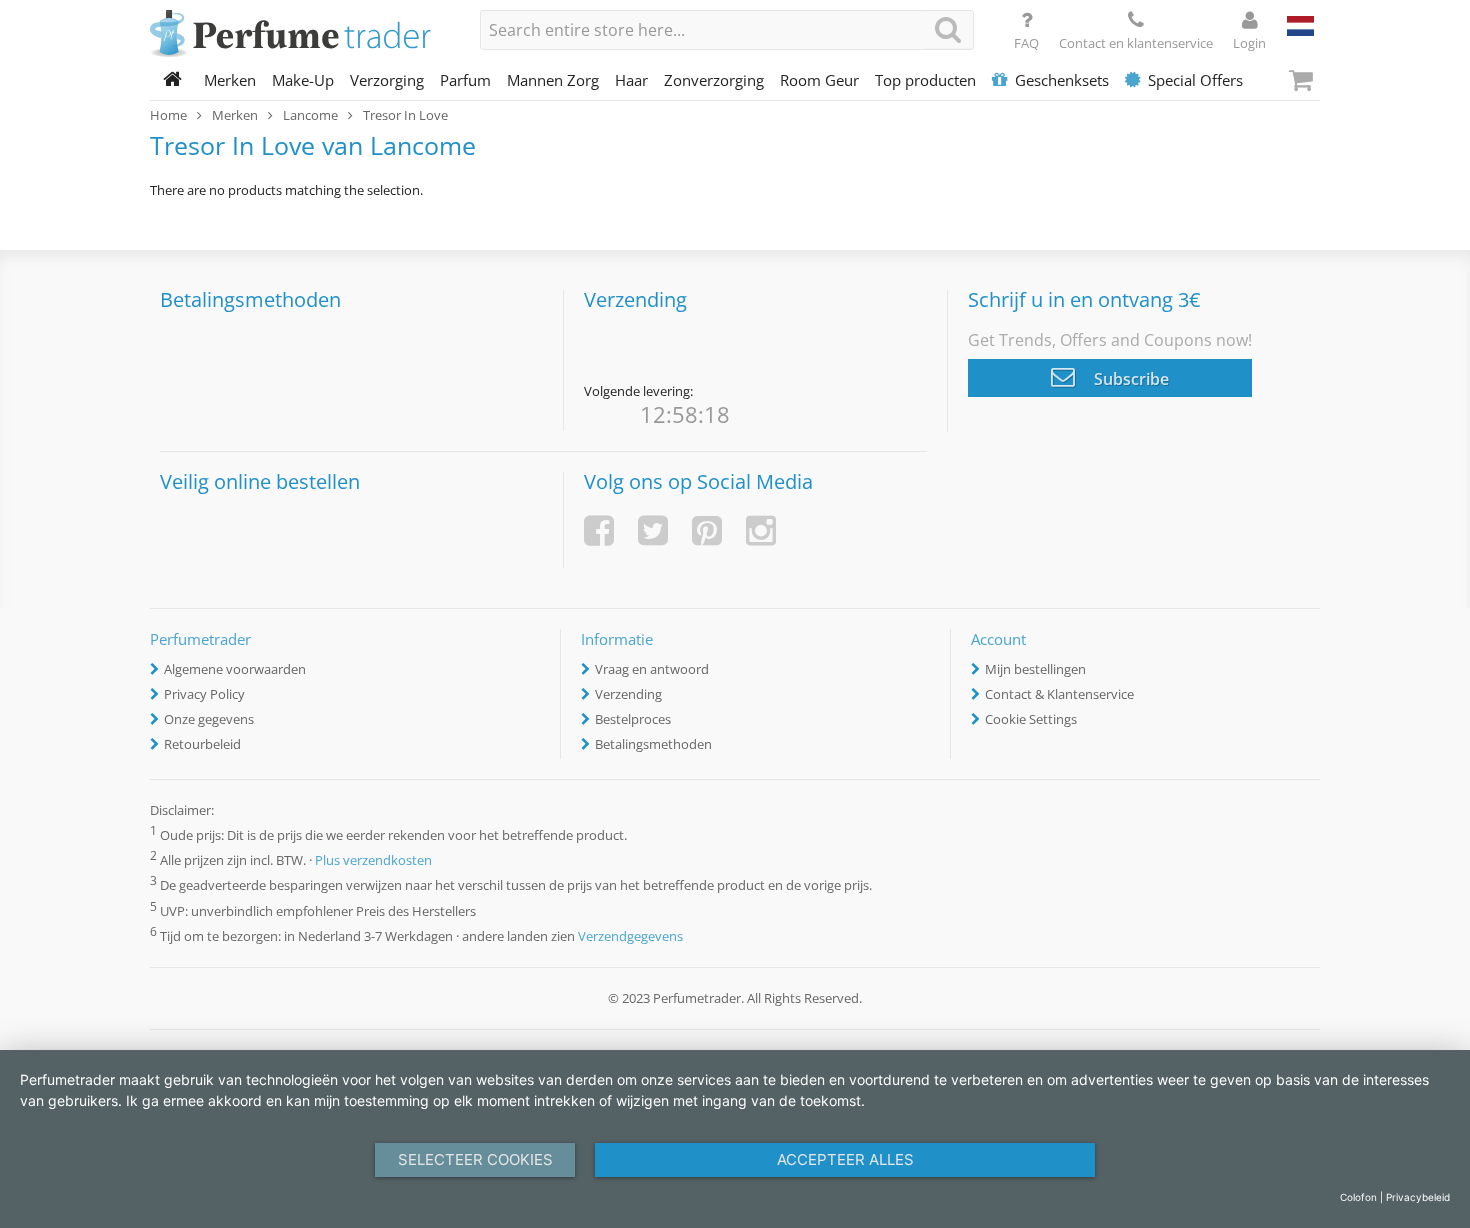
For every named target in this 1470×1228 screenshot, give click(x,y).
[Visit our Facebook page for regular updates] (599, 530)
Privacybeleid (1418, 1197)
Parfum (465, 80)
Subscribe (1129, 379)
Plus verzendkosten (373, 861)
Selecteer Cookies (475, 1159)
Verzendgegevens (630, 936)
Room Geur (819, 80)
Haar (631, 80)
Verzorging (387, 80)
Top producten (925, 80)
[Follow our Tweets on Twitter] (653, 530)
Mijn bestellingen (1035, 669)
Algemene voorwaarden (235, 669)
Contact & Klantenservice (1059, 694)
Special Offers (1195, 80)
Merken (230, 80)
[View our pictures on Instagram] (761, 530)
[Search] (948, 29)
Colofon (1358, 1197)
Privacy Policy (204, 694)
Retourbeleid (202, 744)
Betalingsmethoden (653, 744)
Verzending (628, 694)
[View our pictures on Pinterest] (707, 530)
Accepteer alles (845, 1159)
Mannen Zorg (553, 80)
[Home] (173, 80)
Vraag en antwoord (652, 669)
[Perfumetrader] (300, 35)
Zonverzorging (714, 80)
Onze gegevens (209, 719)
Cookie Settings (1031, 719)
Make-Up (303, 80)
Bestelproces (633, 719)
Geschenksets (1062, 80)
